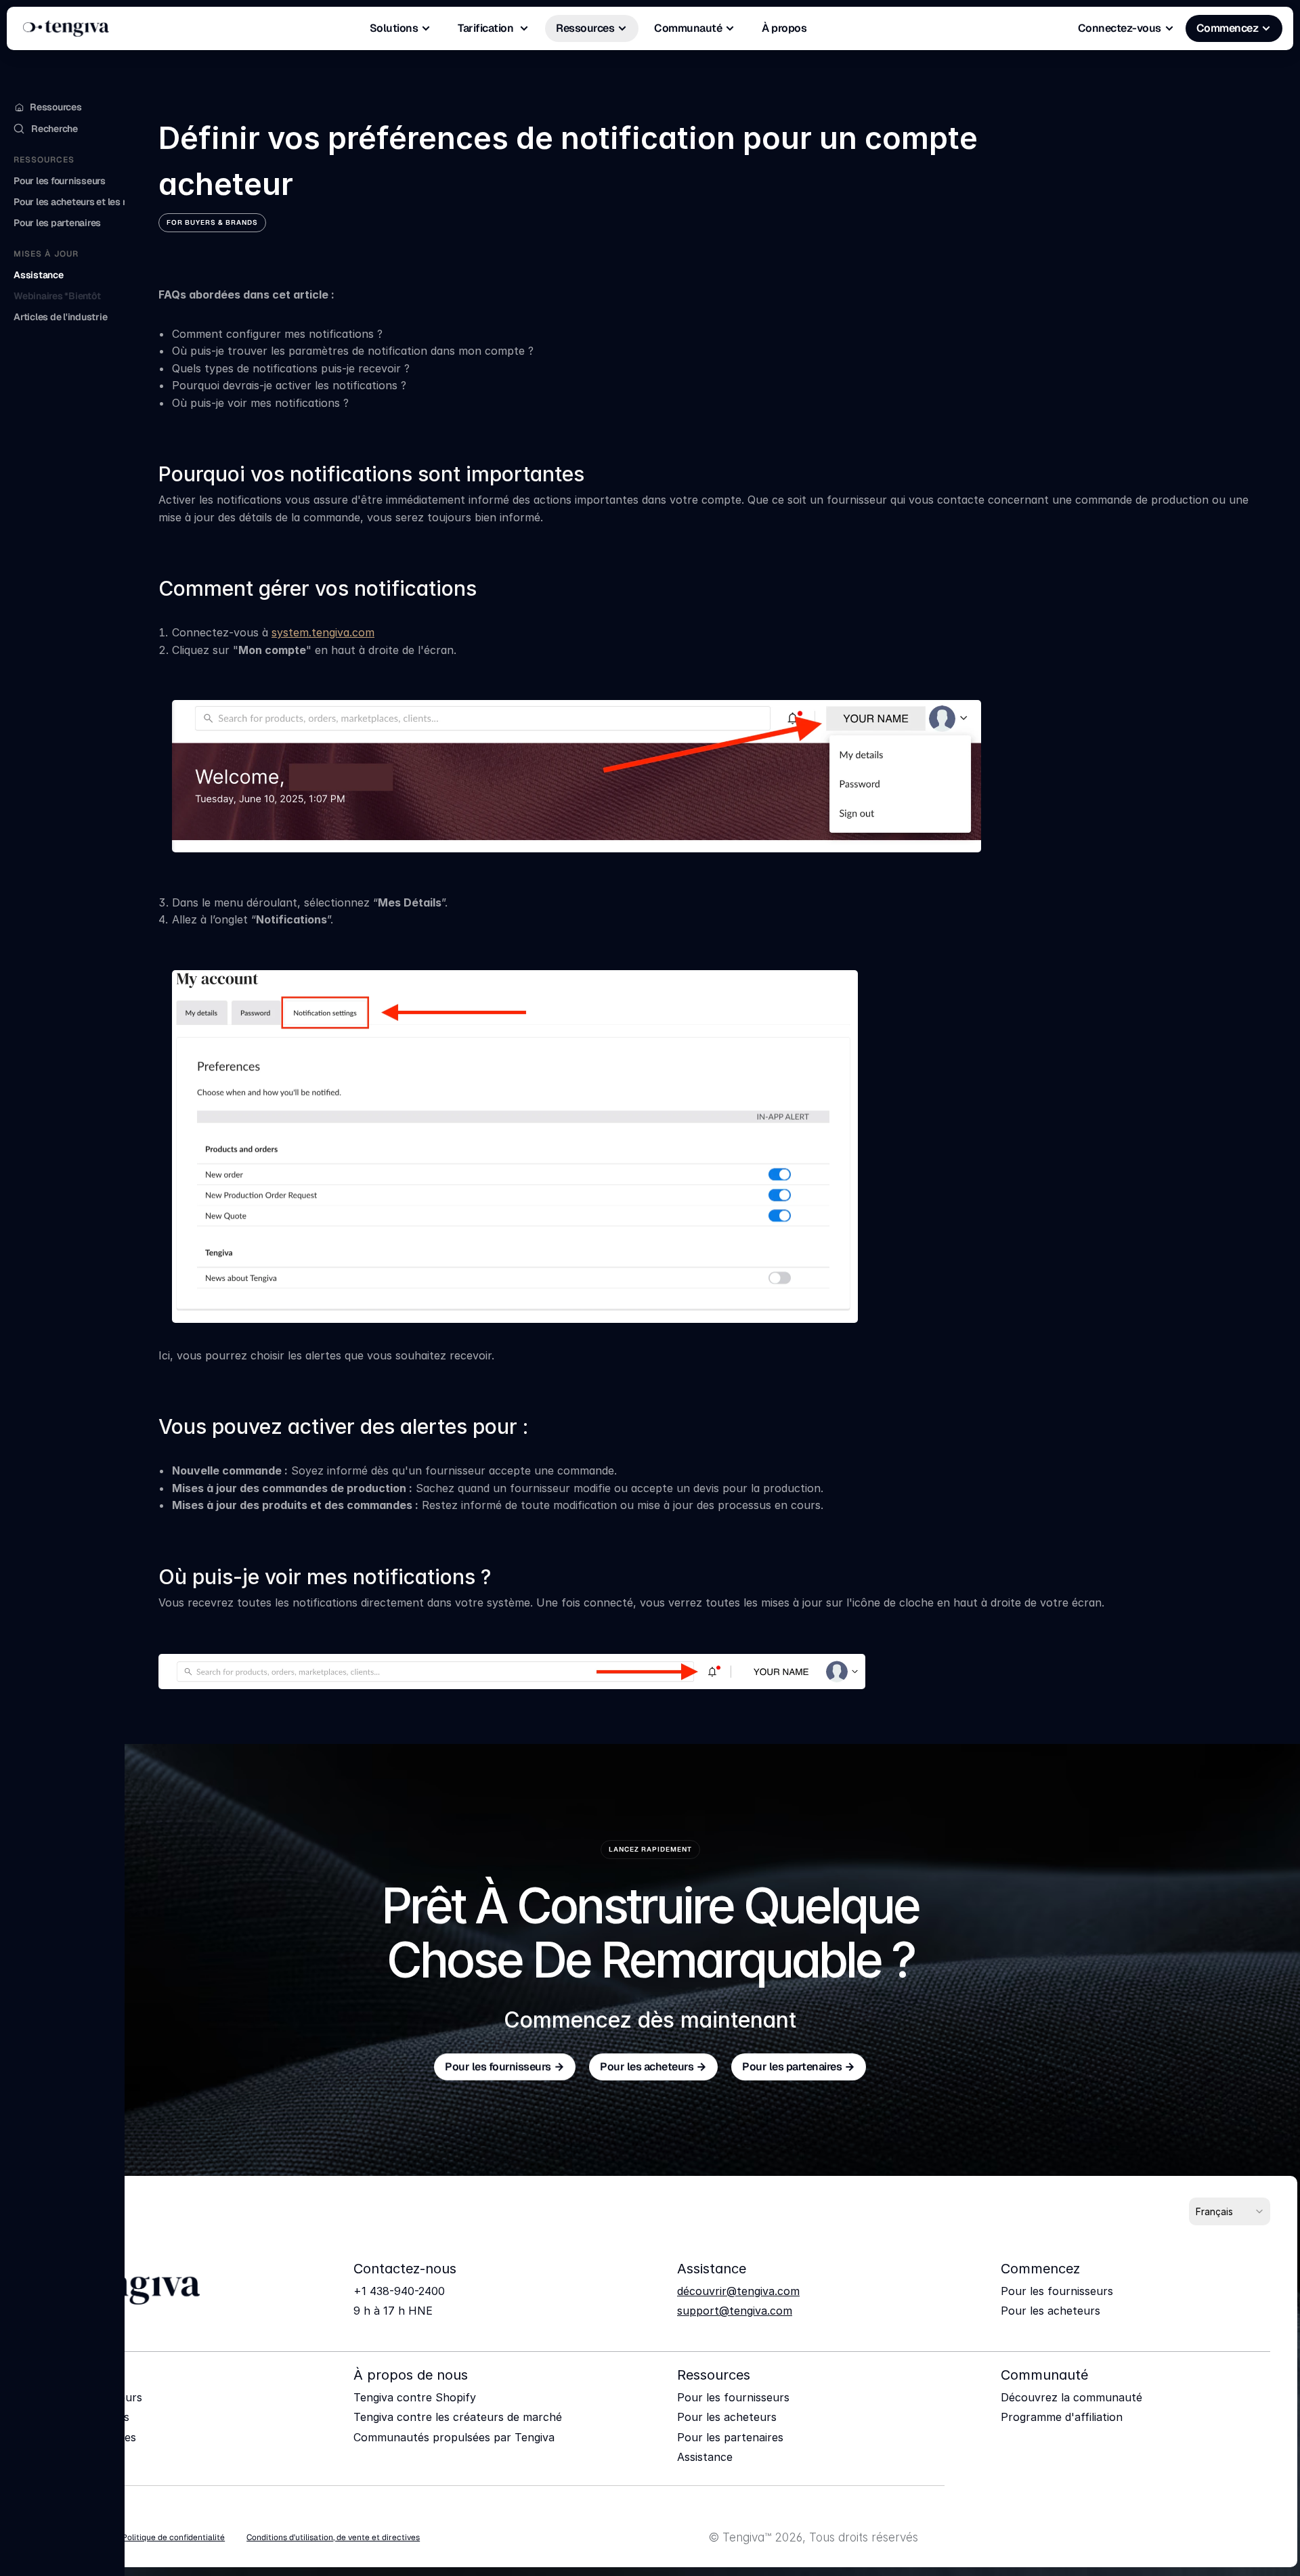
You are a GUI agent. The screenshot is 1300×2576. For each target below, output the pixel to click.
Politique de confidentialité (173, 2537)
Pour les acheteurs (1050, 2311)
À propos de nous (411, 2375)
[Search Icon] (62, 128)
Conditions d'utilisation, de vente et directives (333, 2537)
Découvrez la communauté (1071, 2397)
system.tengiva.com (323, 632)
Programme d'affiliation (1062, 2417)
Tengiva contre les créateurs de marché (458, 2417)
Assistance (705, 2457)
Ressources (714, 2375)
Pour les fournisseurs (1057, 2291)
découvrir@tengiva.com (738, 2291)
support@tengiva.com (735, 2311)
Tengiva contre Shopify (415, 2397)
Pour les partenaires (730, 2437)
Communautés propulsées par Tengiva (454, 2437)
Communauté (1044, 2375)
